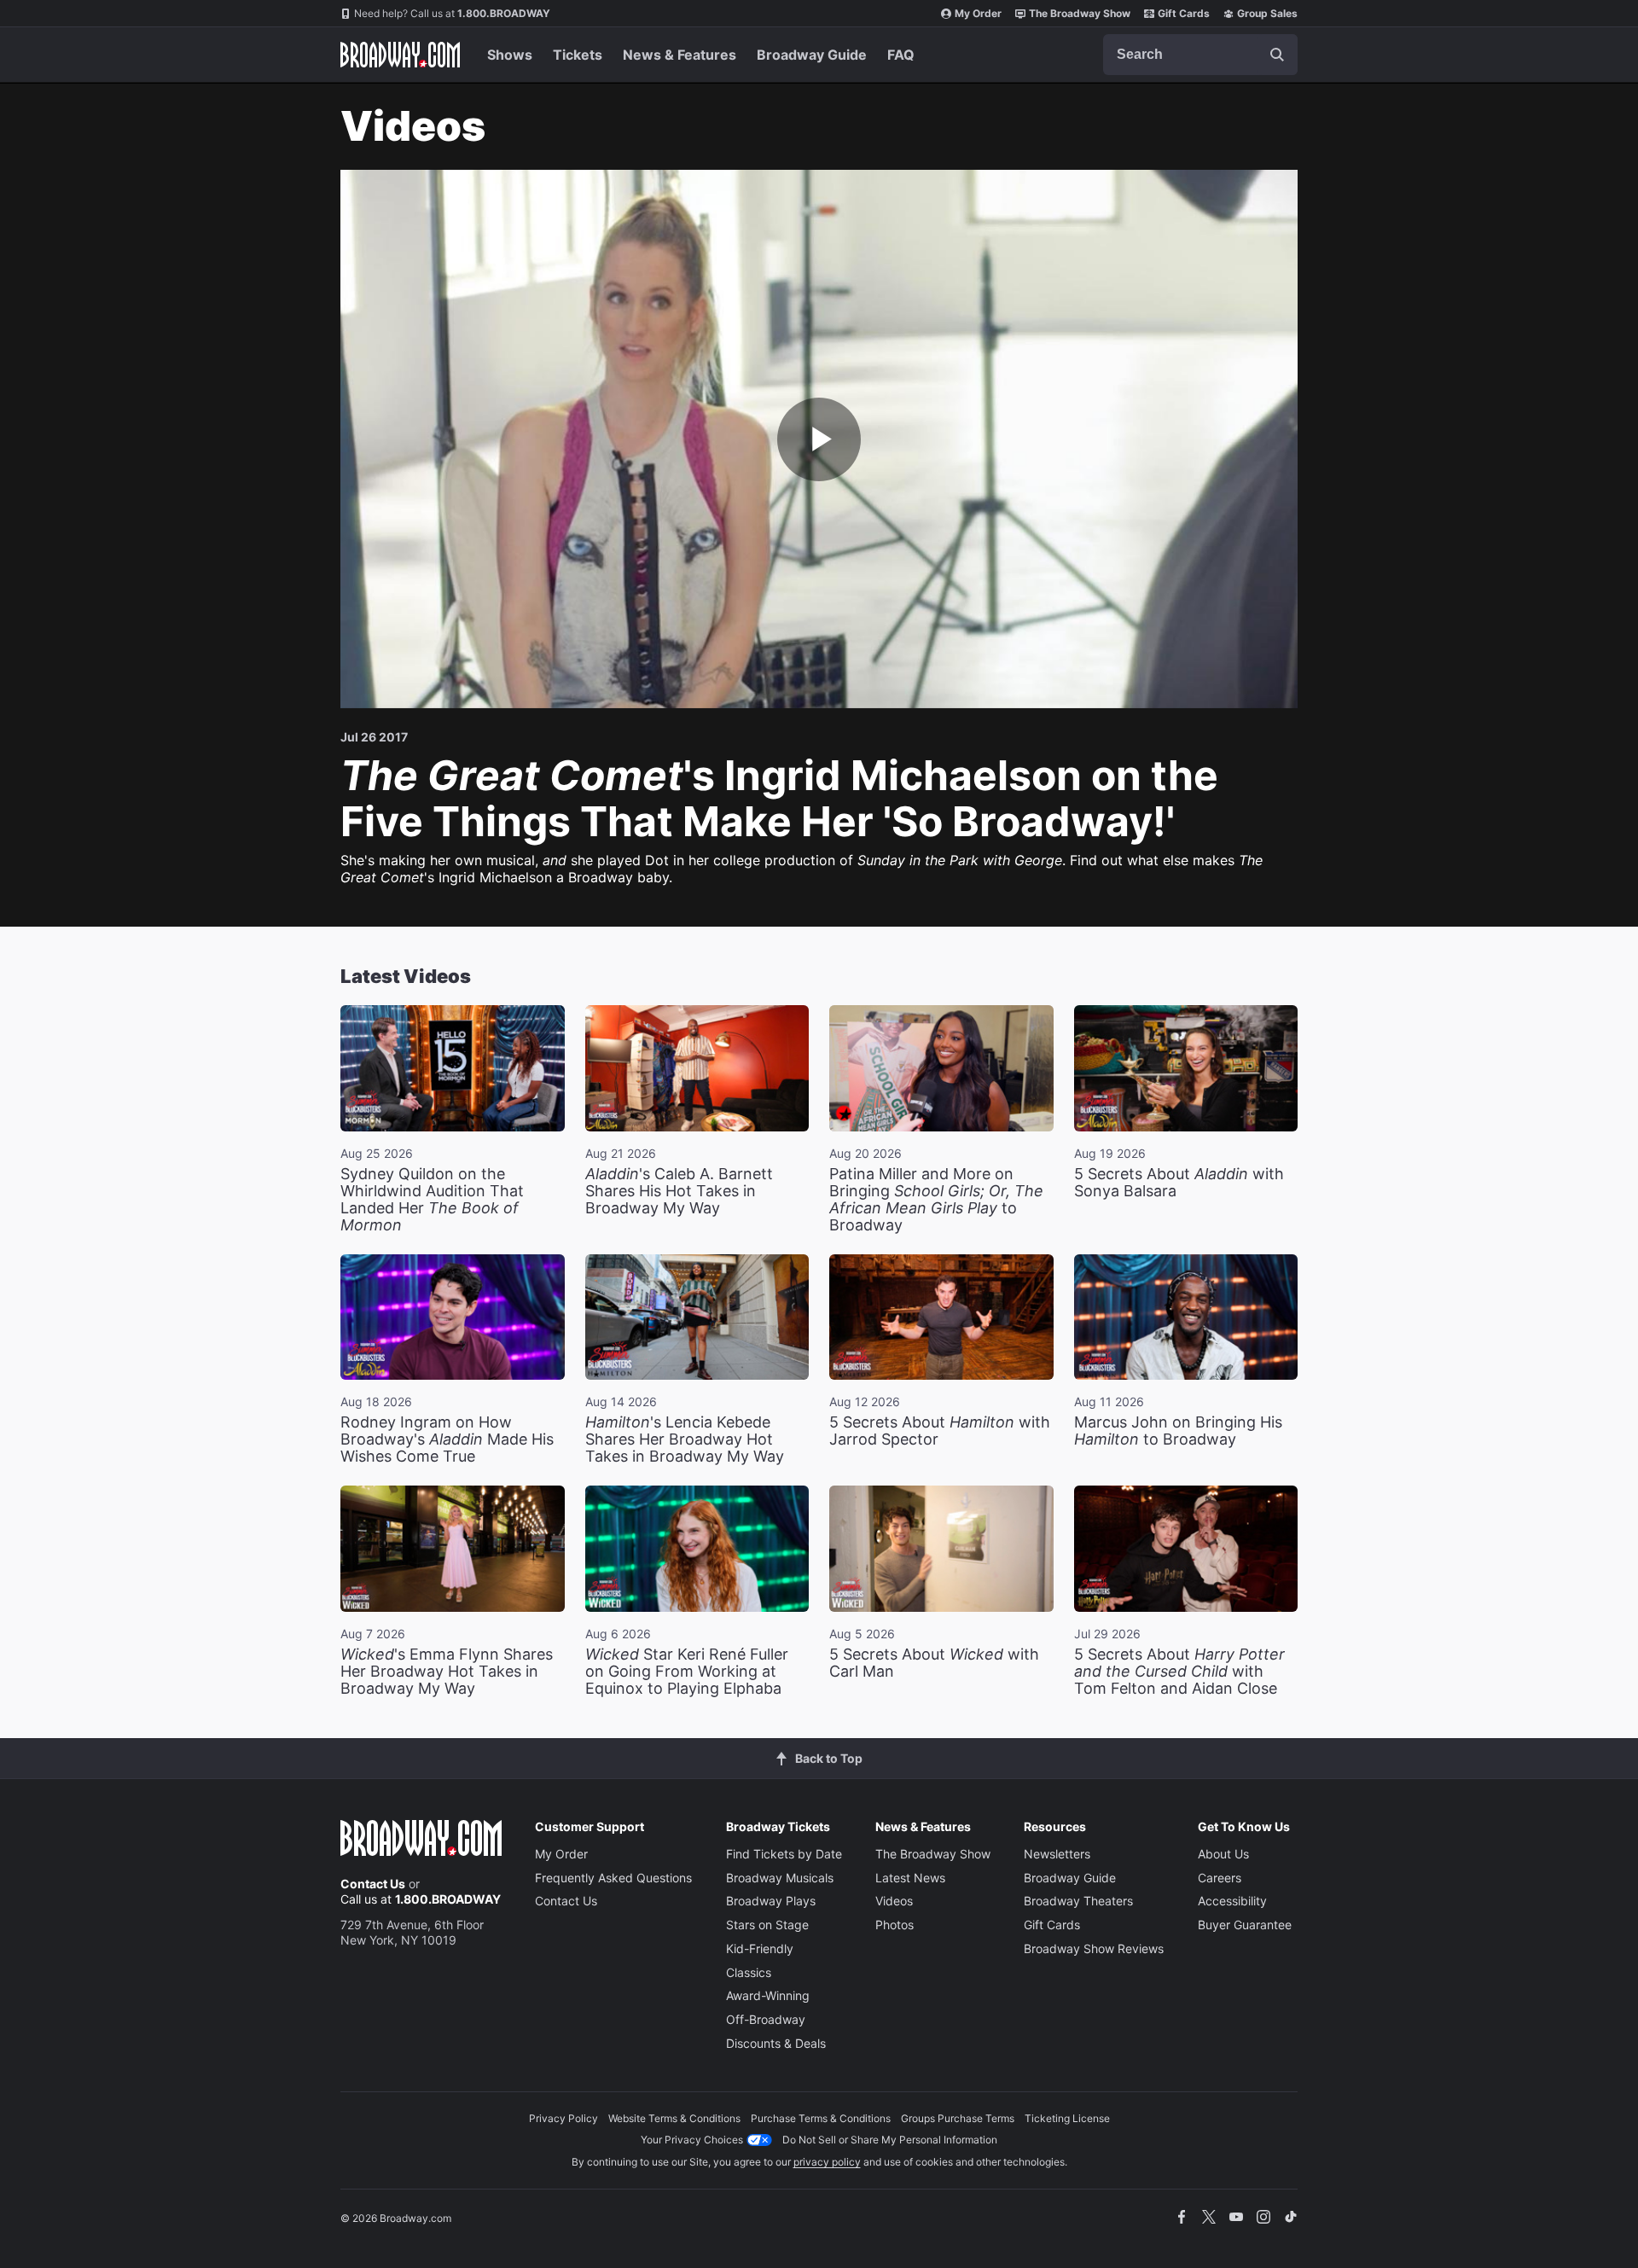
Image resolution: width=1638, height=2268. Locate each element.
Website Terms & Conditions (674, 2118)
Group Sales (1267, 13)
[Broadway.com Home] (400, 55)
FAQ (901, 55)
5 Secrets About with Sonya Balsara (1179, 1182)
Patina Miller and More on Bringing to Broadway (936, 1199)
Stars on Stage (767, 1925)
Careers (1220, 1878)
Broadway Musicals (780, 1878)
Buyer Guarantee (1245, 1925)
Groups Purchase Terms (958, 2118)
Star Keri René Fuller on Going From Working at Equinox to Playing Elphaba (687, 1671)
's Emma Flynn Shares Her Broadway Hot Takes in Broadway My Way (447, 1671)
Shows (510, 55)
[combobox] (1200, 55)
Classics (749, 1972)
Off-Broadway (766, 2019)
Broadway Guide (812, 55)
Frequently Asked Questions (613, 1878)
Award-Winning (768, 1995)
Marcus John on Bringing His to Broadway (1178, 1431)
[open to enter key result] (1277, 55)
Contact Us (373, 1884)
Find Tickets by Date (784, 1854)
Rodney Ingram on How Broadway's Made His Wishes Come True (447, 1439)
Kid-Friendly (760, 1948)
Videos (894, 1901)
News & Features (680, 55)
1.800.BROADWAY (452, 13)
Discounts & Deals (776, 2043)
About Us (1223, 1854)
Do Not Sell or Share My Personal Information (890, 2140)
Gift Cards (1184, 13)
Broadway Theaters (1078, 1901)
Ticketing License (1067, 2118)
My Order (978, 13)
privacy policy (827, 2162)
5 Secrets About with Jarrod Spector (940, 1431)
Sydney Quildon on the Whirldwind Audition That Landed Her (432, 1199)
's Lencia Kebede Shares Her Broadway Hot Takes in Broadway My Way (685, 1439)
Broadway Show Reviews (1094, 1948)
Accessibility (1232, 1901)
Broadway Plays (771, 1901)
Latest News (910, 1878)
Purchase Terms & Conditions (821, 2118)
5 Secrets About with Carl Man (934, 1663)
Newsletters (1057, 1854)
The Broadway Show (1080, 13)
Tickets (578, 55)
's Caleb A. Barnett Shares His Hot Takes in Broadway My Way (679, 1191)
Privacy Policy (563, 2118)
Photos (895, 1925)
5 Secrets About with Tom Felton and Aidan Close (1179, 1671)
